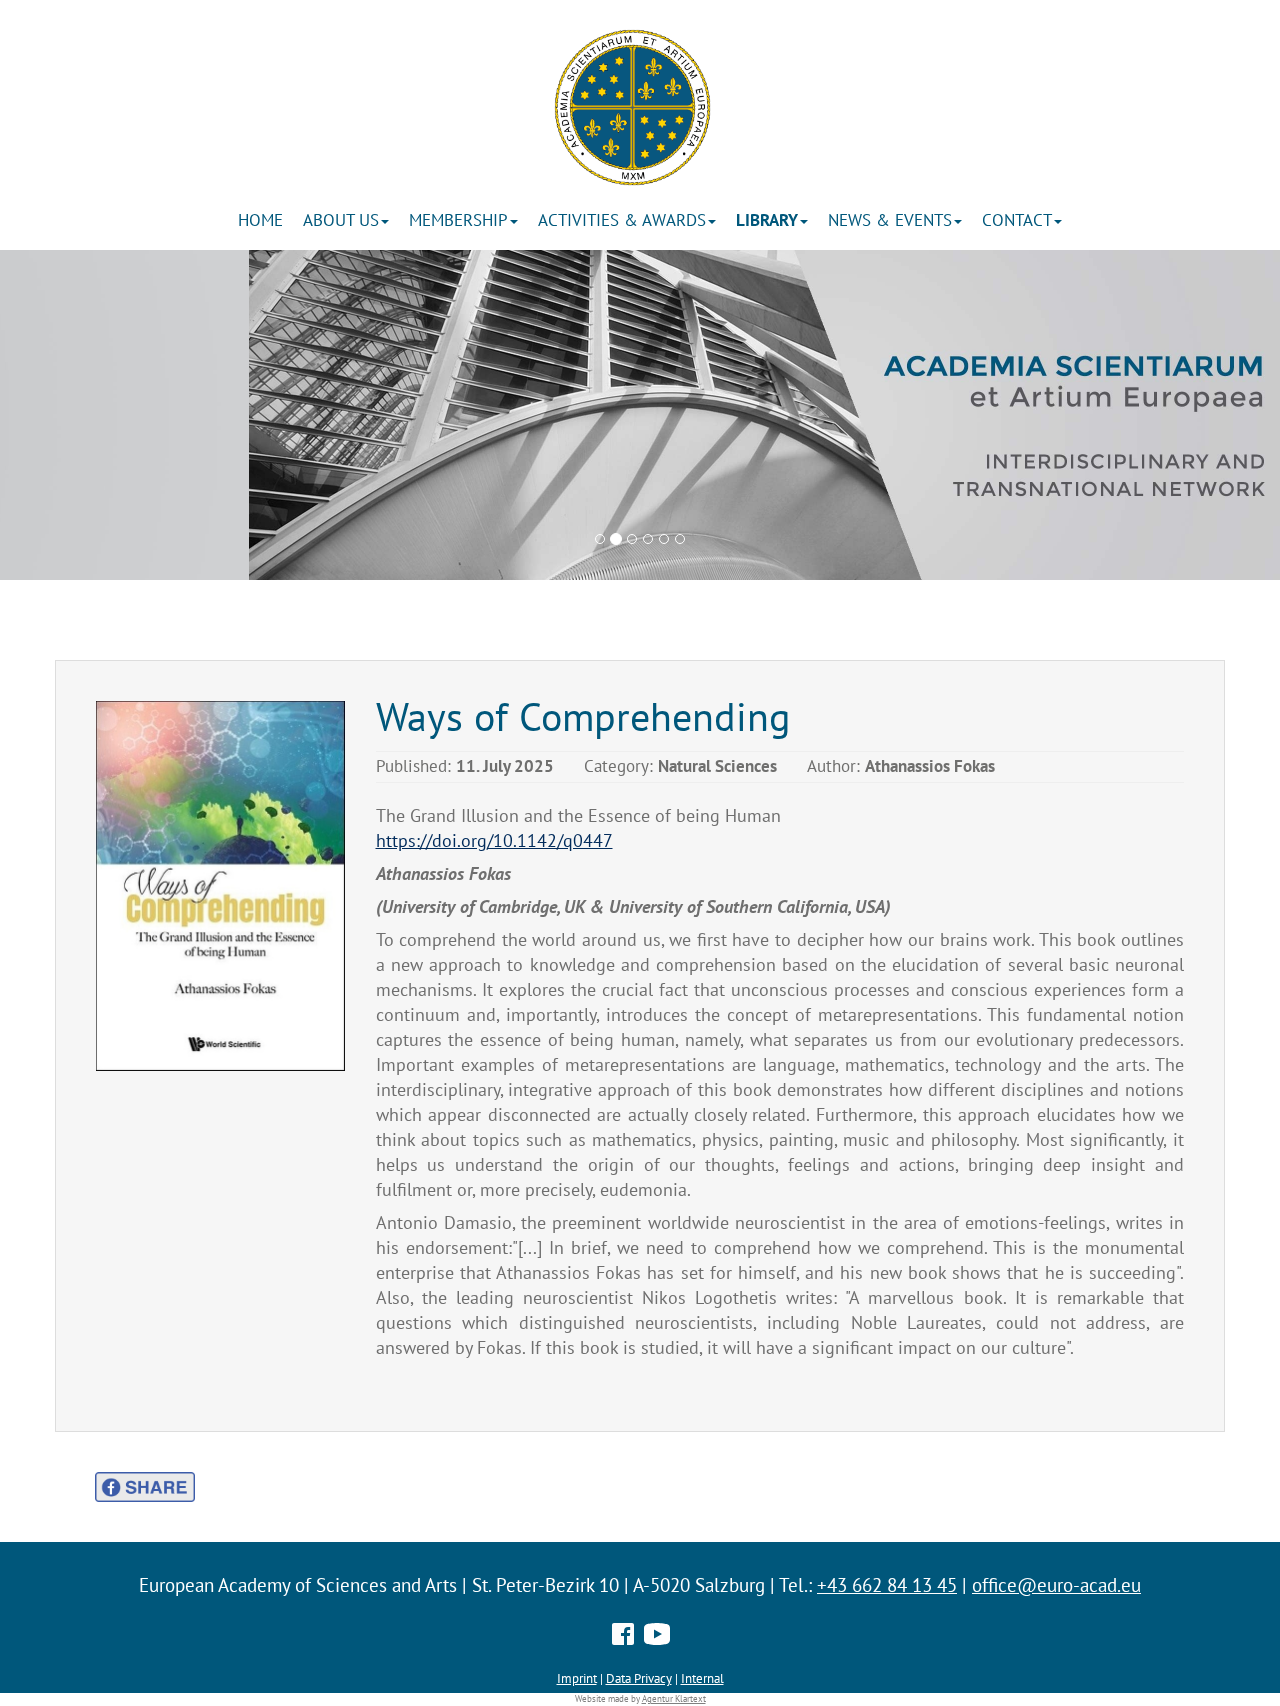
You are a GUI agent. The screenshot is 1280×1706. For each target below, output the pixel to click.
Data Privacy (639, 1678)
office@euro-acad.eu (1056, 1585)
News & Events (890, 220)
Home (260, 220)
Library (767, 220)
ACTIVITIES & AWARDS (622, 220)
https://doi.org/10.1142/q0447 (494, 840)
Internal (702, 1678)
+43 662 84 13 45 (887, 1585)
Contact (1017, 220)
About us (341, 220)
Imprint (577, 1678)
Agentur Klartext (674, 1699)
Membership (458, 220)
